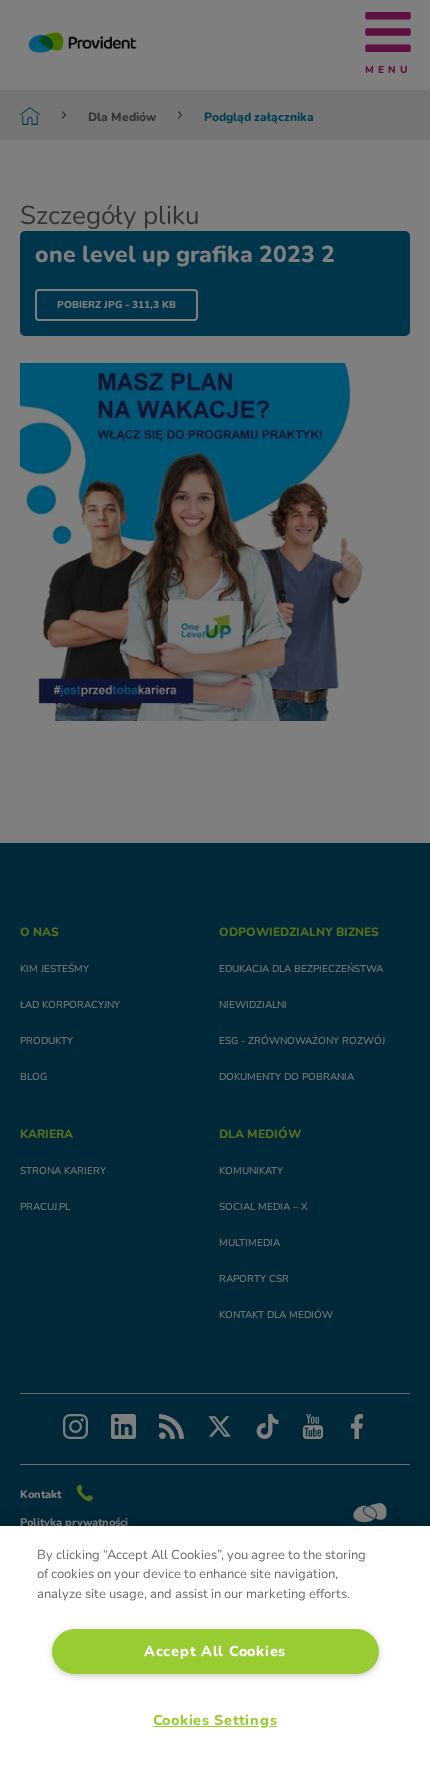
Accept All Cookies (215, 1651)
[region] (215, 1650)
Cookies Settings (215, 1720)
